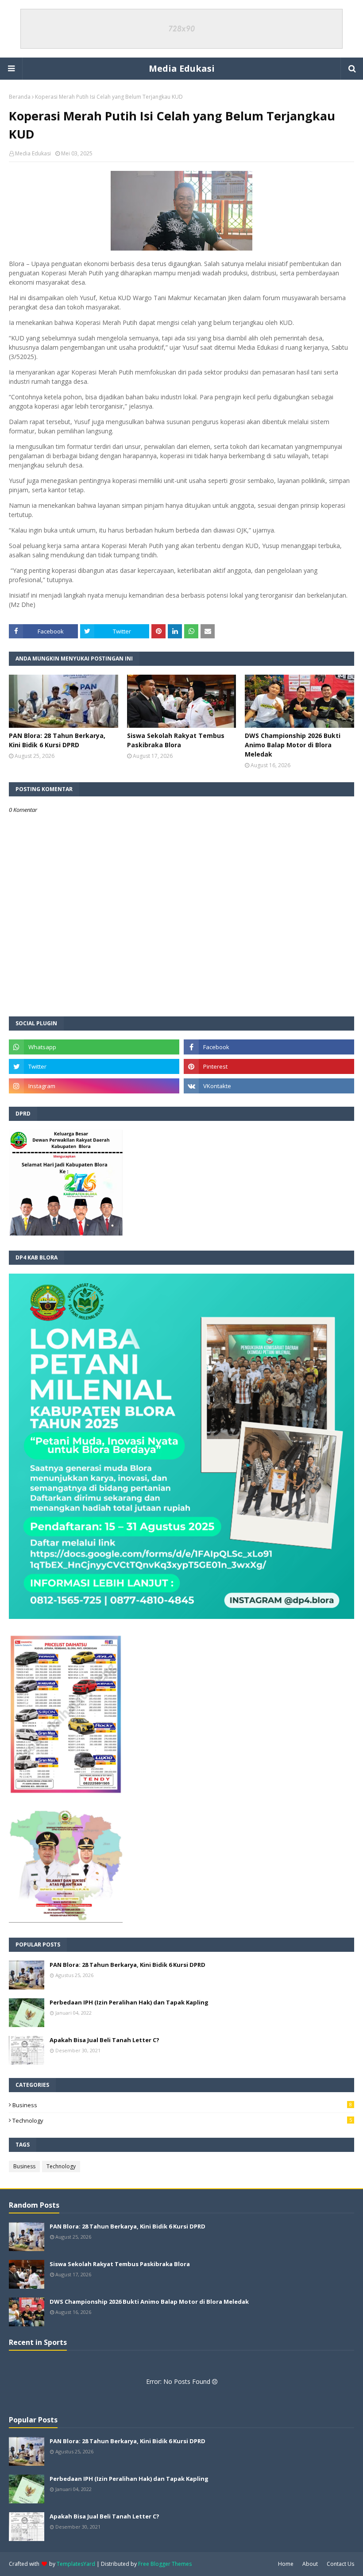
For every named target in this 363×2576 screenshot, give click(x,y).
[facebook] (269, 1047)
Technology (182, 2120)
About (310, 2564)
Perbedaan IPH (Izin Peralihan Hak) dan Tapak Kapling (129, 2002)
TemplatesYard (76, 2564)
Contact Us (340, 2564)
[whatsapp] (94, 1047)
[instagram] (94, 1086)
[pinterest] (269, 1066)
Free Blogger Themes (165, 2564)
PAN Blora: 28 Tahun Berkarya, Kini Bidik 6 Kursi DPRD (57, 740)
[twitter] (94, 1066)
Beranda (20, 97)
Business (182, 2105)
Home (286, 2564)
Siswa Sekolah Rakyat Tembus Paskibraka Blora (176, 740)
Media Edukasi (182, 68)
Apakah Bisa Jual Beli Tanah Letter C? (104, 2040)
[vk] (269, 1086)
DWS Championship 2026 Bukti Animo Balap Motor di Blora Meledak (293, 745)
